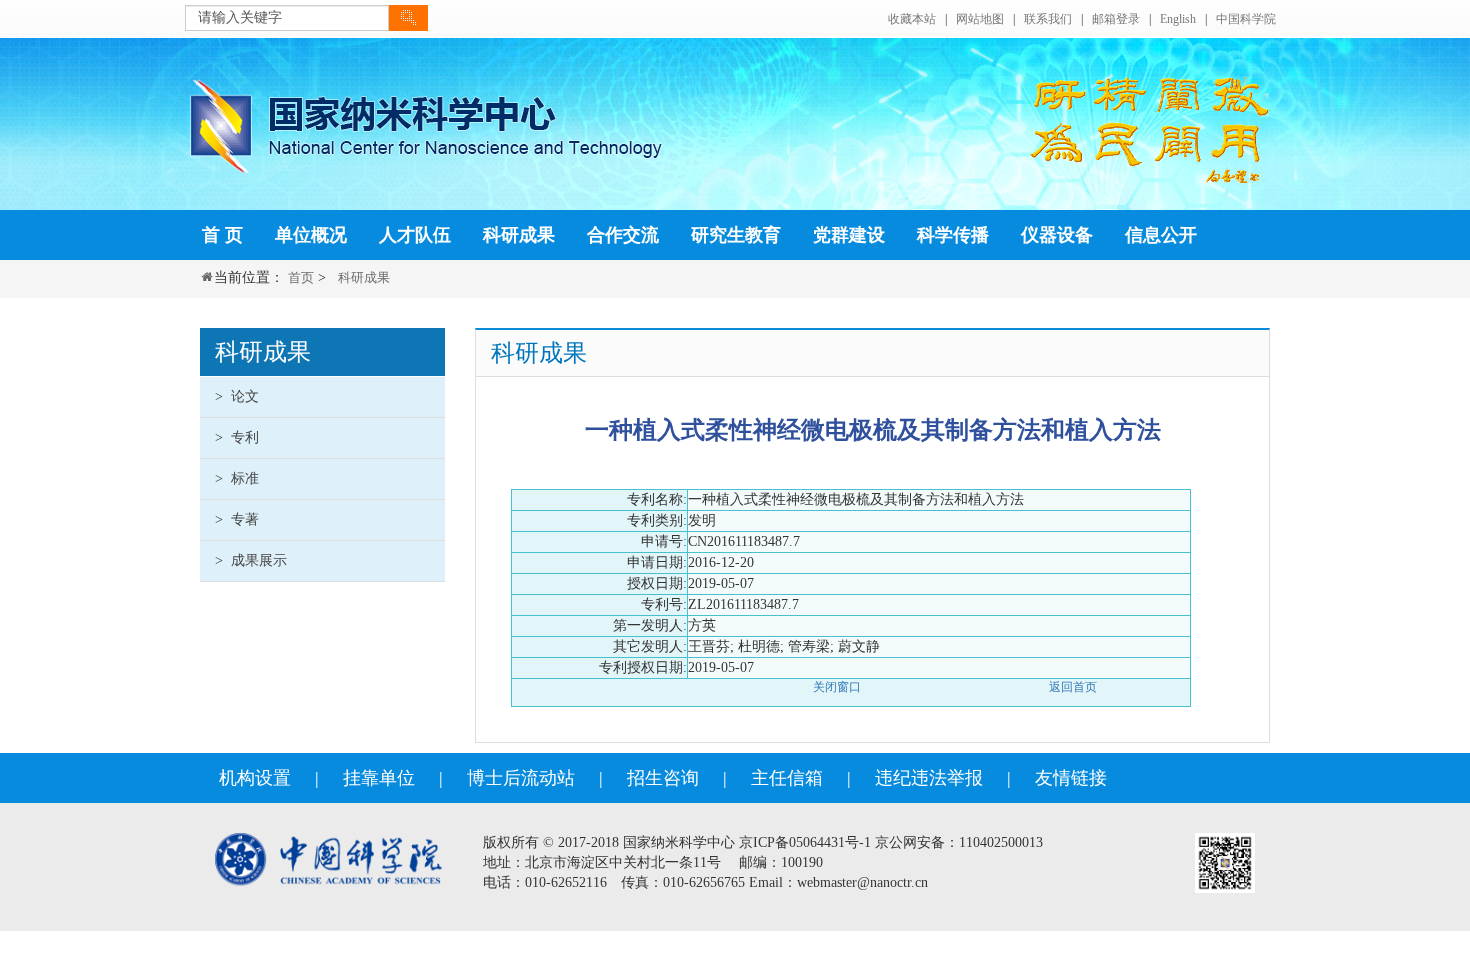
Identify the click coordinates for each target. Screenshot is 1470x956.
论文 (237, 396)
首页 (301, 277)
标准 (237, 478)
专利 (237, 437)
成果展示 (251, 560)
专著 (237, 519)
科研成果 (364, 277)
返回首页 (1073, 687)
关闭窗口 (837, 687)
